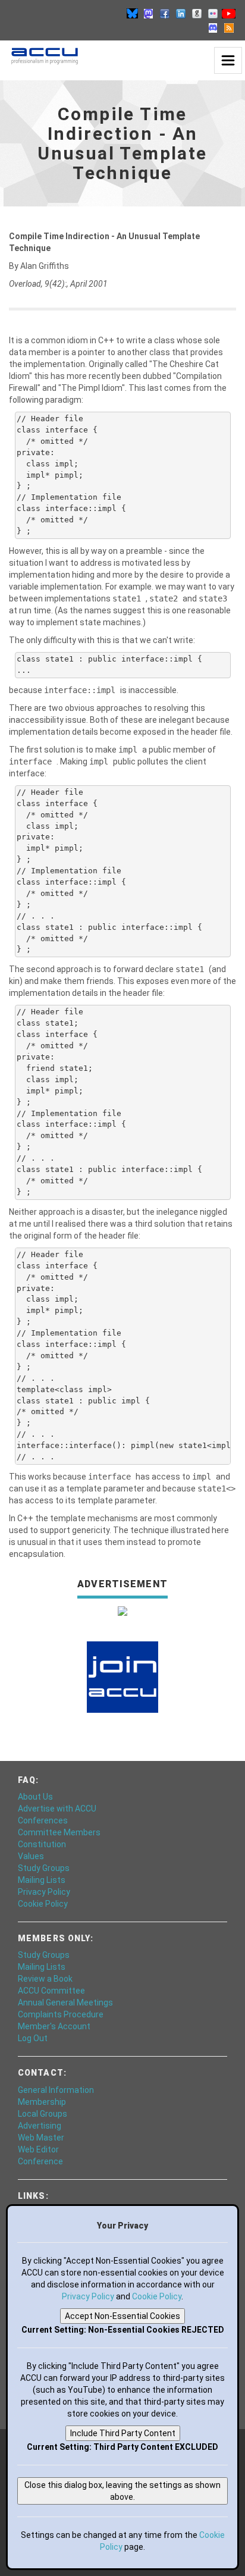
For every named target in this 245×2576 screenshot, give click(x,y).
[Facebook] (165, 13)
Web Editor (38, 2149)
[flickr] (213, 13)
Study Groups (44, 1868)
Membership (42, 2102)
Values (31, 1856)
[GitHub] (197, 13)
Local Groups (43, 2114)
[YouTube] (229, 13)
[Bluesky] (133, 13)
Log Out (33, 2038)
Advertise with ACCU (57, 1809)
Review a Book (45, 1979)
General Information (56, 2090)
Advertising (40, 2126)
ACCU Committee (51, 1991)
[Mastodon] (149, 13)
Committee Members (59, 1832)
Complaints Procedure (61, 2014)
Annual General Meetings (65, 2002)
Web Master (41, 2138)
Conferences (43, 1820)
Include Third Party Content (123, 2433)
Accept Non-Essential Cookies (122, 2316)
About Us (35, 1797)
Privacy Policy (44, 1892)
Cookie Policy (43, 1904)
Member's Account (54, 2026)
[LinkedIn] (181, 13)
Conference (40, 2161)
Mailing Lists (42, 1880)
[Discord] (213, 27)
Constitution (42, 1844)
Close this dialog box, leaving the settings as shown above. (122, 2491)
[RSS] (229, 27)
